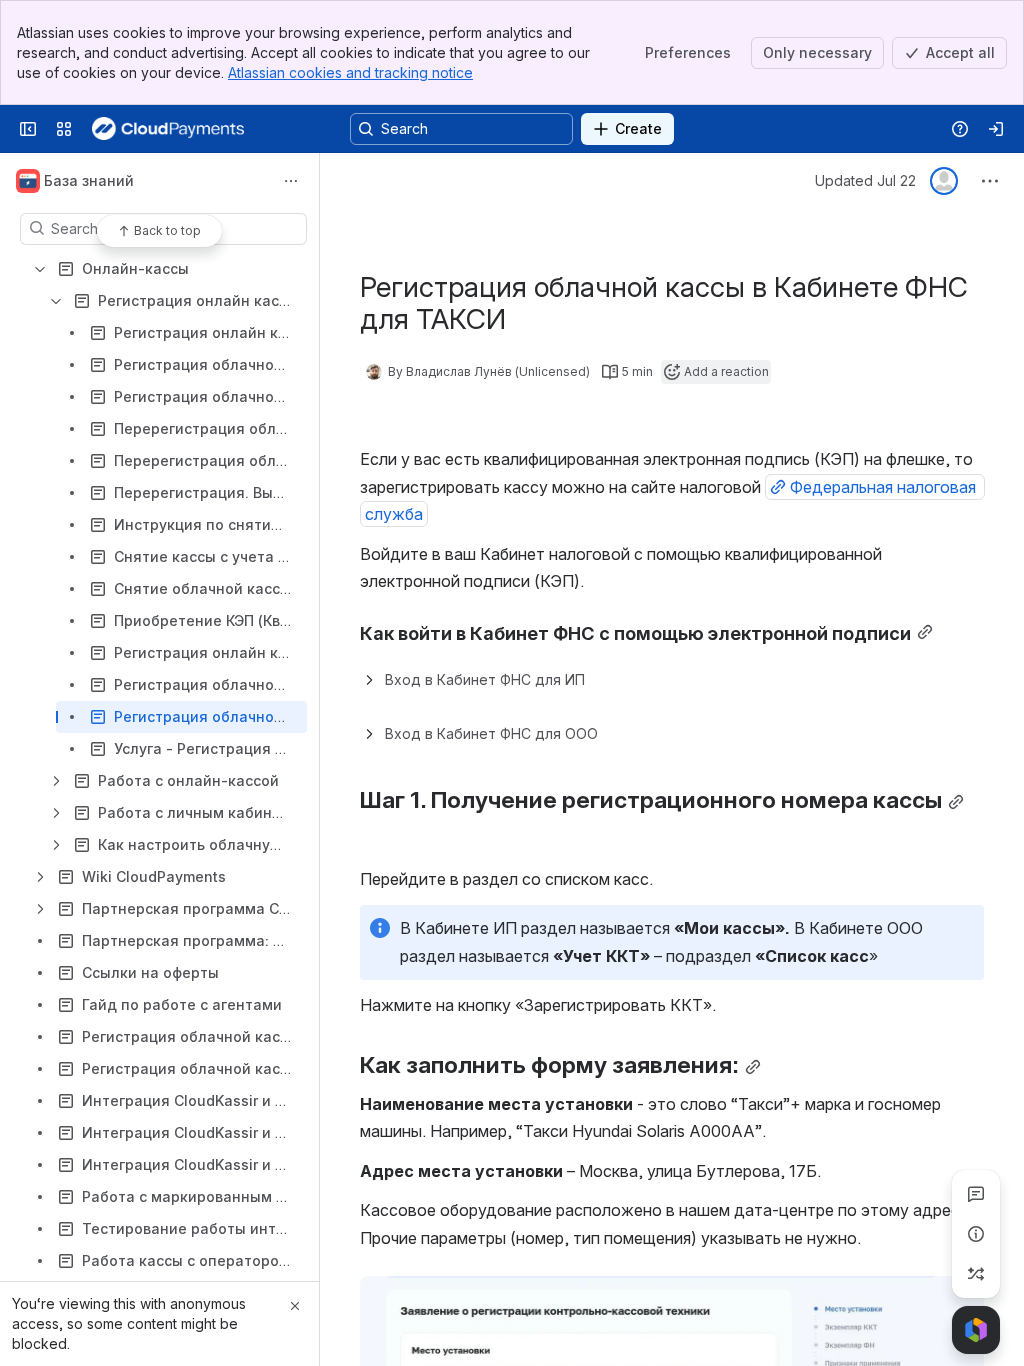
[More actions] (291, 181)
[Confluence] (168, 129)
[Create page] (976, 1274)
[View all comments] (976, 1194)
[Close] (295, 1306)
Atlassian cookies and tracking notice (350, 72)
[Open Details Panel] (976, 1234)
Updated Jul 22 (865, 180)
